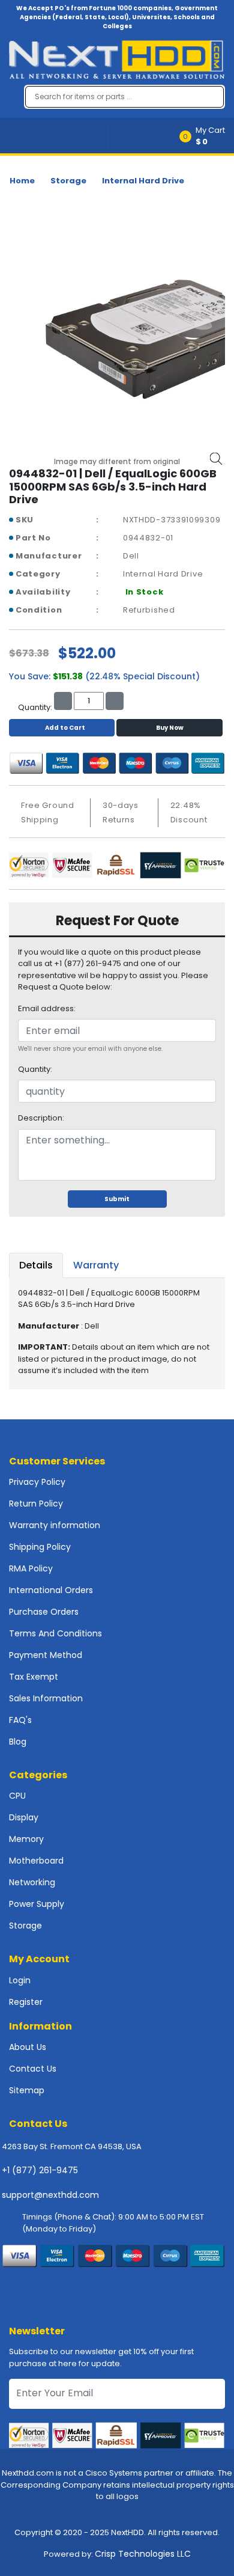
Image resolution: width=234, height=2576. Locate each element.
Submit (117, 1199)
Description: (41, 1118)
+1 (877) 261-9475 (40, 2170)
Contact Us (33, 2069)
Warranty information (55, 1525)
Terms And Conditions (55, 1633)
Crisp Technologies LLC (143, 2554)
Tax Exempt (34, 1677)
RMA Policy (31, 1568)
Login (20, 1980)
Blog (18, 1742)
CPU (17, 1796)
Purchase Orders (44, 1612)
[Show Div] (58, 136)
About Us (28, 2047)
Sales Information (46, 1698)
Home (22, 181)
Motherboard (36, 1861)
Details (36, 1265)
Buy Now (170, 728)
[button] (206, 136)
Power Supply (37, 1904)
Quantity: (35, 1069)
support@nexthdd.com (50, 2195)
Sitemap (27, 2090)
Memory (26, 1839)
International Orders (51, 1590)
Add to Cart (65, 728)
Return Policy (36, 1504)
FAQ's (20, 1720)
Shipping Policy (40, 1547)
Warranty (96, 1265)
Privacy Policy (37, 1482)
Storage (68, 181)
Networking (32, 1882)
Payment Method (46, 1655)
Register (26, 2002)
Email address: (47, 1008)
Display (24, 1817)
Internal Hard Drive (143, 181)
